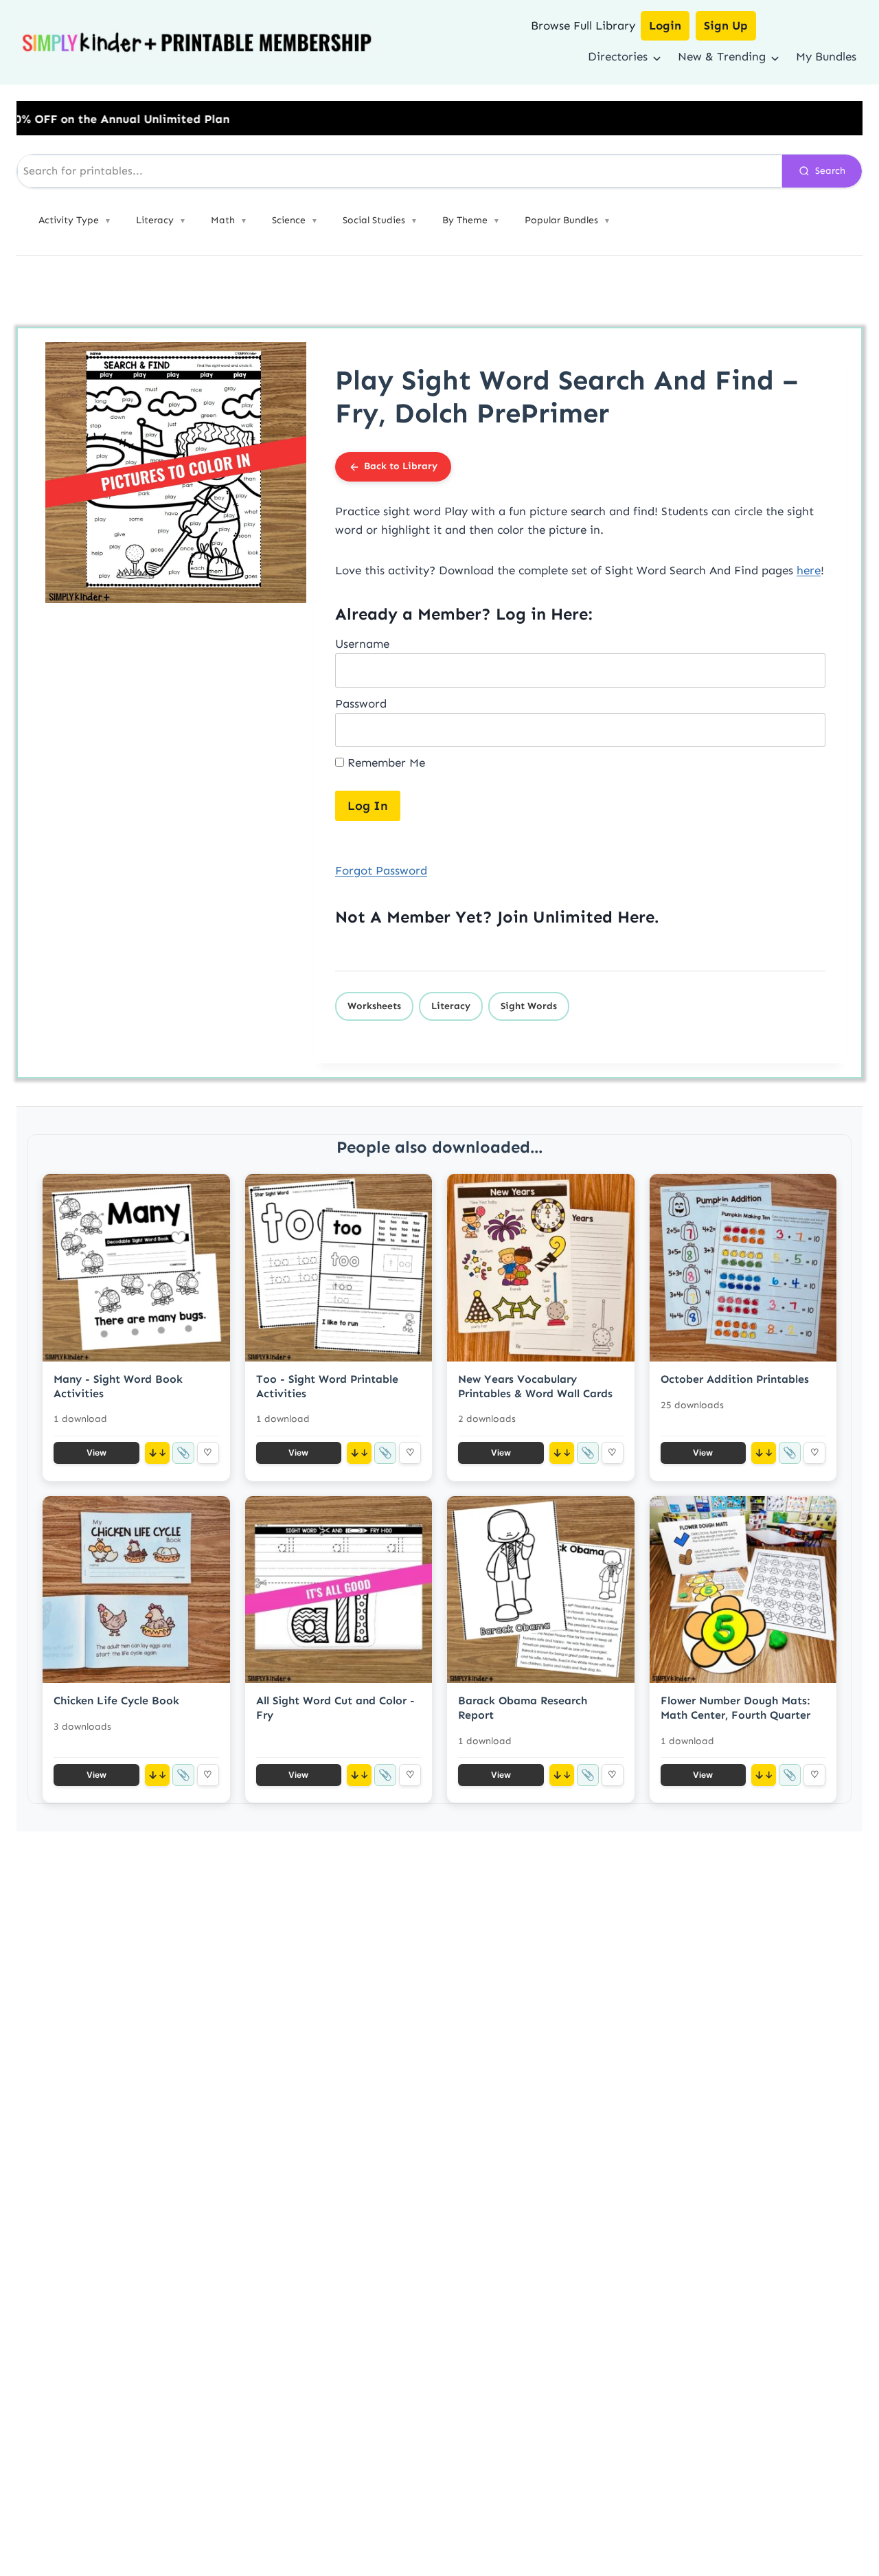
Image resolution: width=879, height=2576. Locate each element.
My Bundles (826, 56)
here (809, 570)
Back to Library (401, 466)
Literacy (451, 1006)
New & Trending (722, 56)
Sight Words (529, 1006)
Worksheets (374, 1006)
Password (361, 703)
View (96, 1453)
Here (636, 917)
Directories (618, 56)
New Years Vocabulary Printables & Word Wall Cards (535, 1386)
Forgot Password (381, 870)
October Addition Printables (735, 1379)
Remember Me (385, 762)
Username (362, 644)
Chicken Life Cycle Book (116, 1701)
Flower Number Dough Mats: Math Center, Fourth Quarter (735, 1708)
